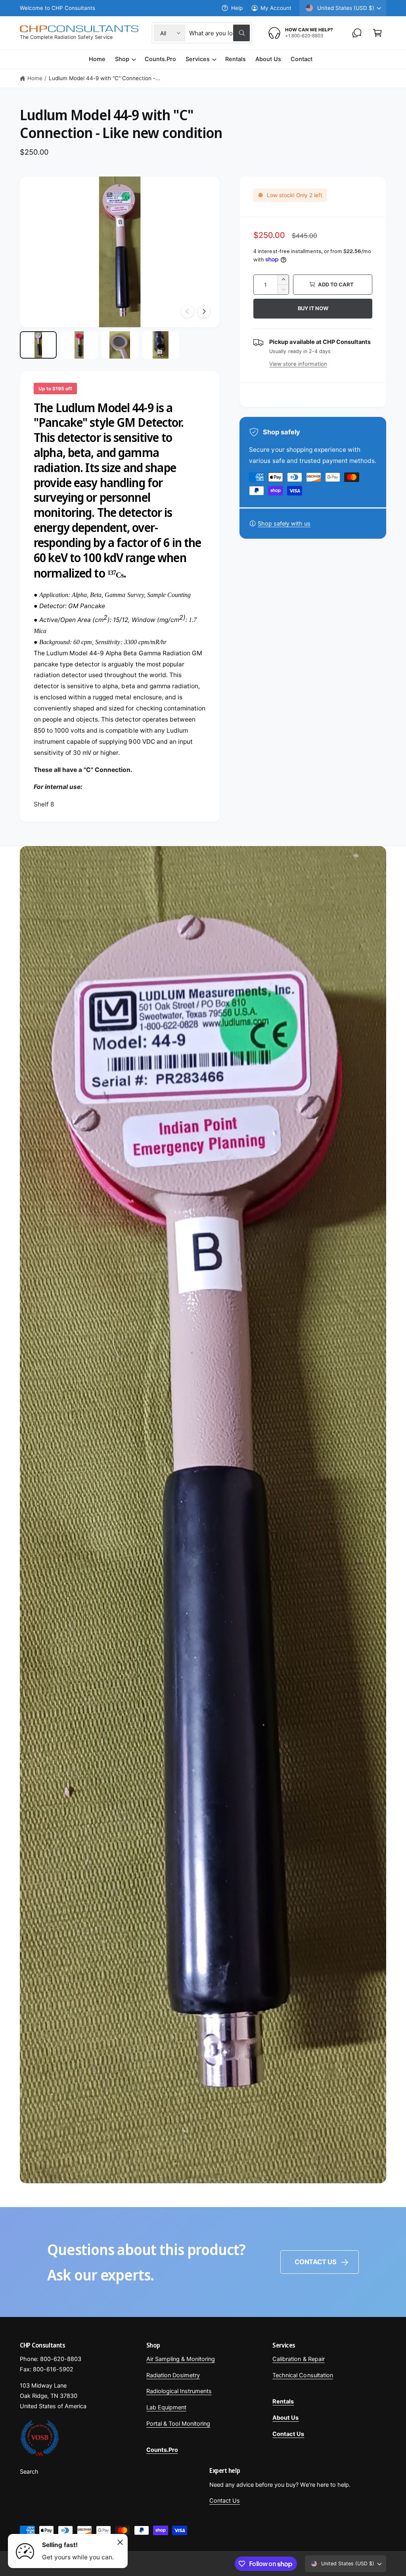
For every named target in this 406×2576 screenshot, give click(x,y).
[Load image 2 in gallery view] (79, 345)
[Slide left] (188, 311)
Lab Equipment (166, 2407)
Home (35, 78)
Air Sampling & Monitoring (181, 2359)
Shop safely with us (284, 524)
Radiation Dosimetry (173, 2375)
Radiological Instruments (179, 2391)
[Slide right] (204, 311)
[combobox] (219, 33)
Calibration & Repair (298, 2359)
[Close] (120, 2542)
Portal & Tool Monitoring (178, 2424)
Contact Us (316, 2262)
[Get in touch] (357, 33)
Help (237, 8)
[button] (377, 33)
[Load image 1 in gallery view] (38, 345)
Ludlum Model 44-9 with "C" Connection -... (105, 78)
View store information (298, 364)
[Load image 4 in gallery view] (161, 345)
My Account (276, 8)
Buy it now (313, 308)
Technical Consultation (303, 2375)
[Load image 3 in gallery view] (120, 345)
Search (29, 2472)
